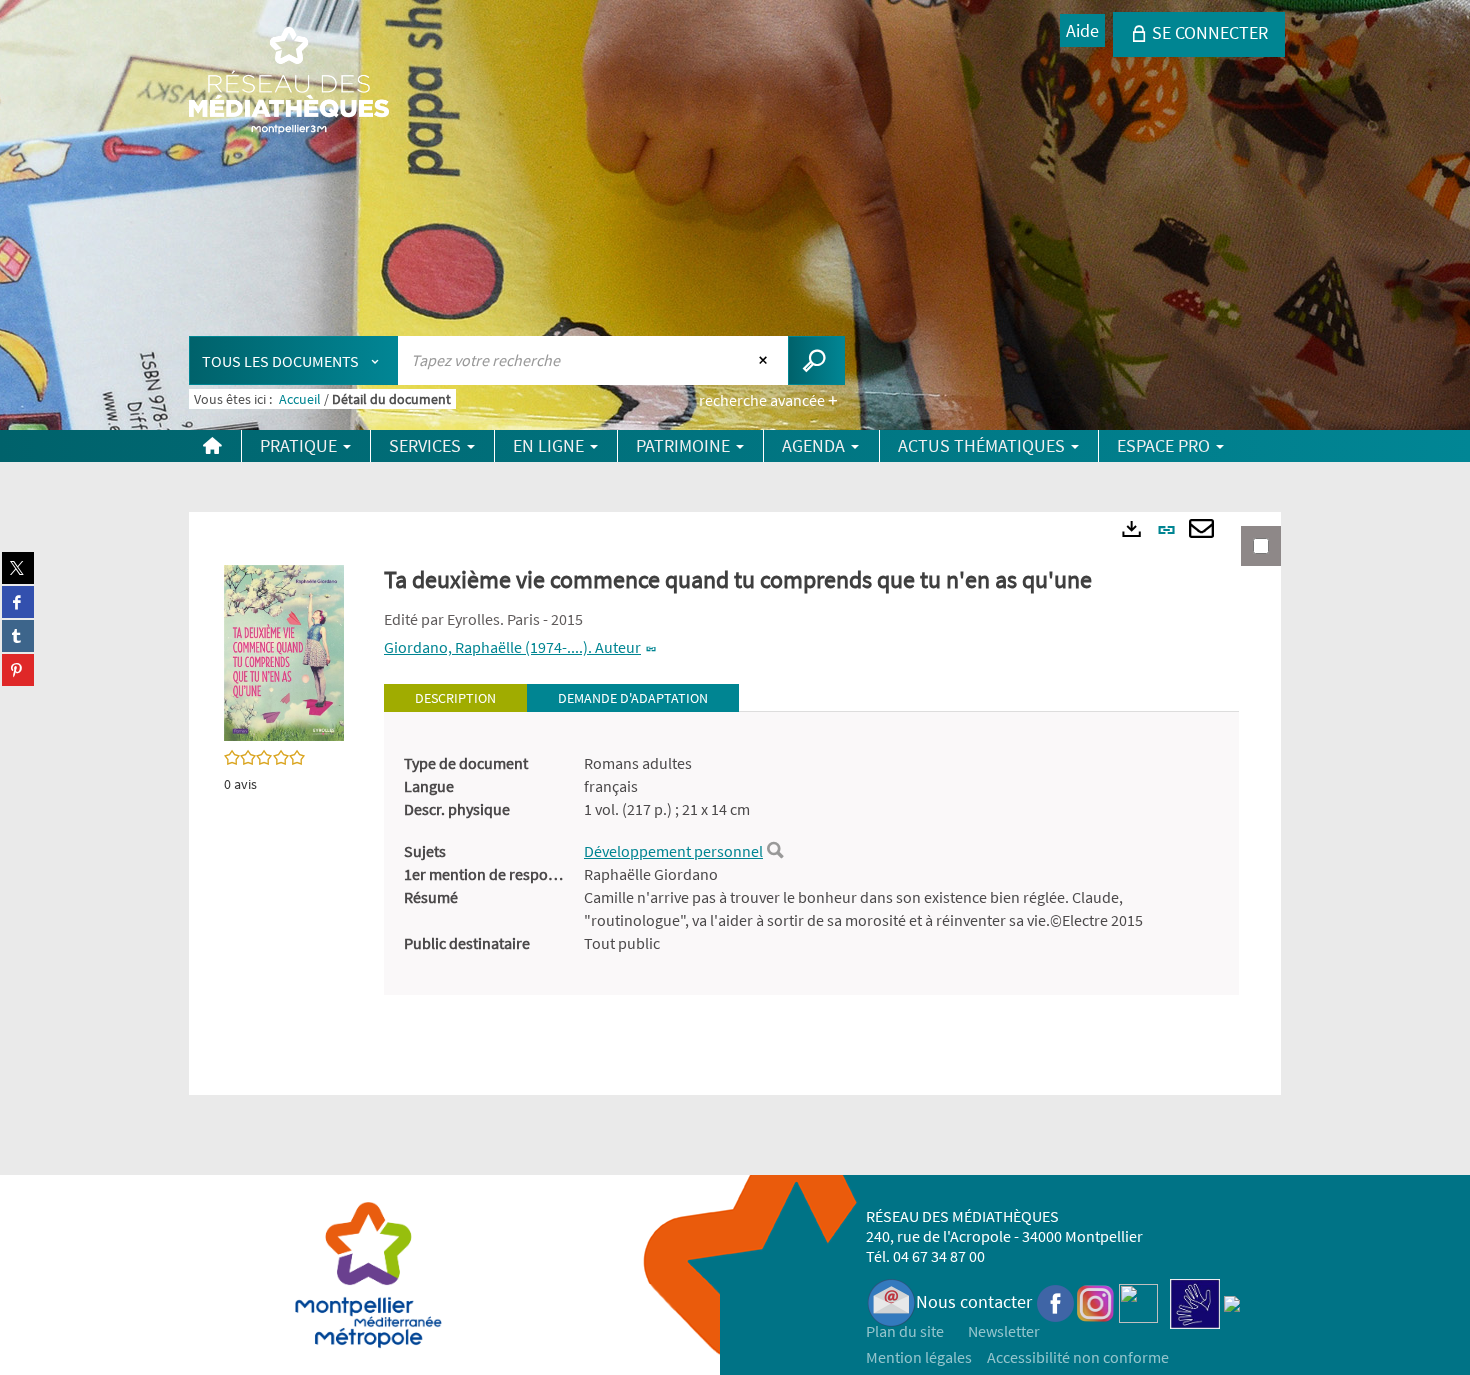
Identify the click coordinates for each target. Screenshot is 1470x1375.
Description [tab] (455, 698)
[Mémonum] (1232, 1301)
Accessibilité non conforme (1078, 1357)
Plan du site (905, 1331)
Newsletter (1004, 1331)
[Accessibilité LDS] (1195, 1301)
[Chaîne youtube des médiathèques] (1138, 1301)
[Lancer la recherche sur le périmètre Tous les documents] (816, 360)
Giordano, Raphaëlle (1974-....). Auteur (512, 647)
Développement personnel (673, 851)
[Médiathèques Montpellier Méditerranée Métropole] (289, 82)
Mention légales (919, 1357)
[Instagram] (1095, 1301)
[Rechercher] (775, 851)
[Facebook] (1056, 1301)
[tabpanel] (811, 853)
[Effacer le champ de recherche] (765, 360)
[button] (284, 651)
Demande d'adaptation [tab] (633, 698)
